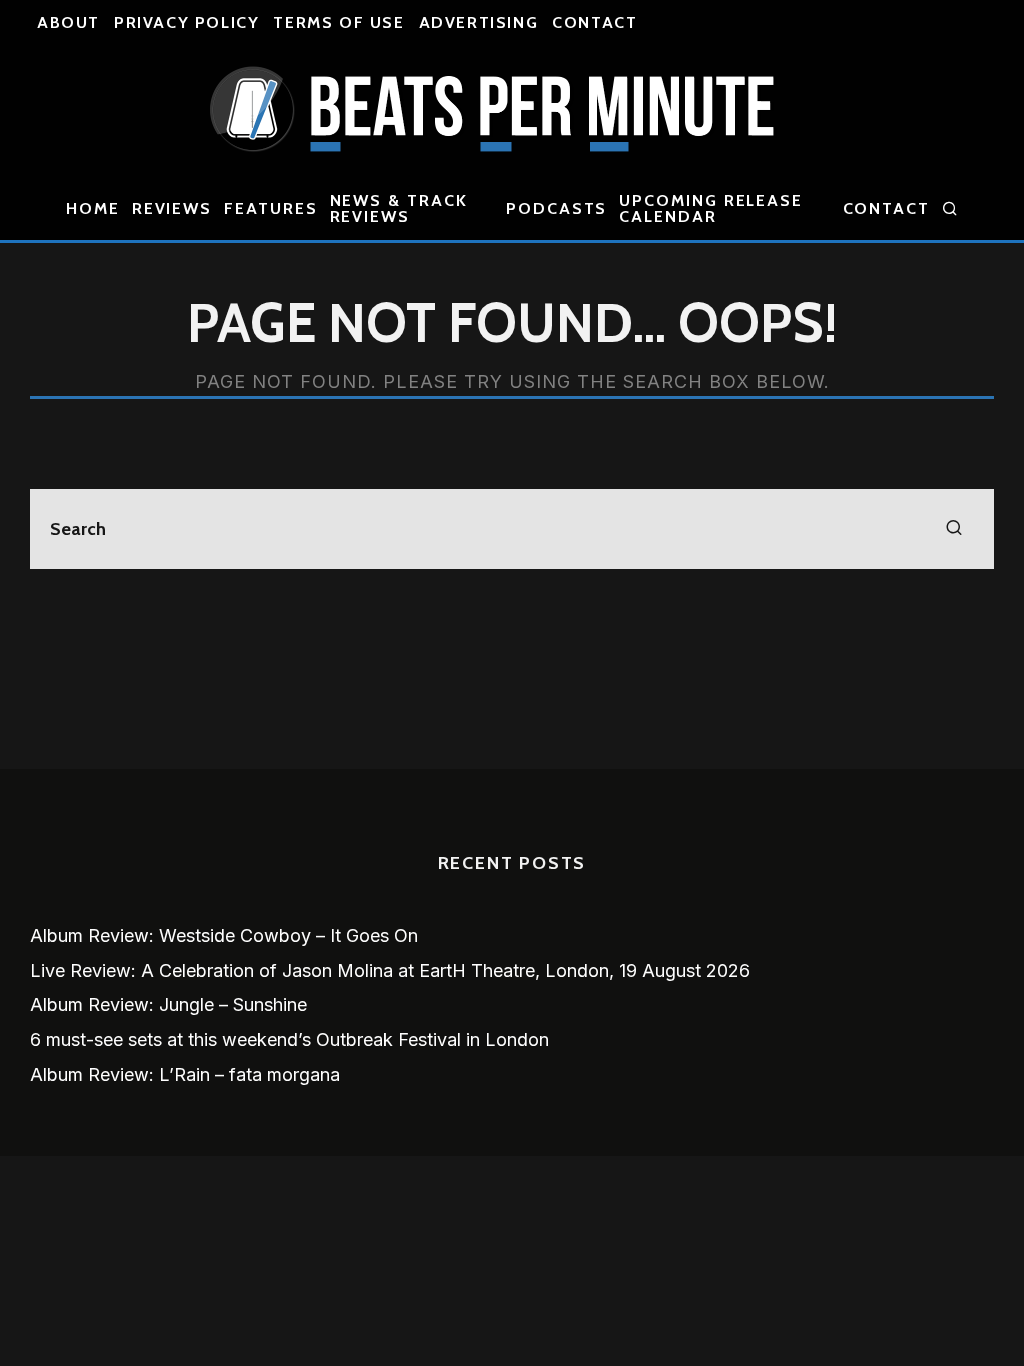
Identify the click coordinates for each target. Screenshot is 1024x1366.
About (68, 22)
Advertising (479, 22)
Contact (594, 22)
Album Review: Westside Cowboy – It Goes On (224, 935)
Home (93, 208)
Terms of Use (338, 22)
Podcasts (556, 208)
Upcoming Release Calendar (711, 208)
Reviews (172, 208)
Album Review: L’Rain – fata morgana (185, 1074)
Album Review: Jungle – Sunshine (168, 1004)
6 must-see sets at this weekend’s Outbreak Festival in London (289, 1039)
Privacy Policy (186, 22)
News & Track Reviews (399, 208)
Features (270, 208)
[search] (954, 529)
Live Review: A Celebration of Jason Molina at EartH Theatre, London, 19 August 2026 (390, 970)
